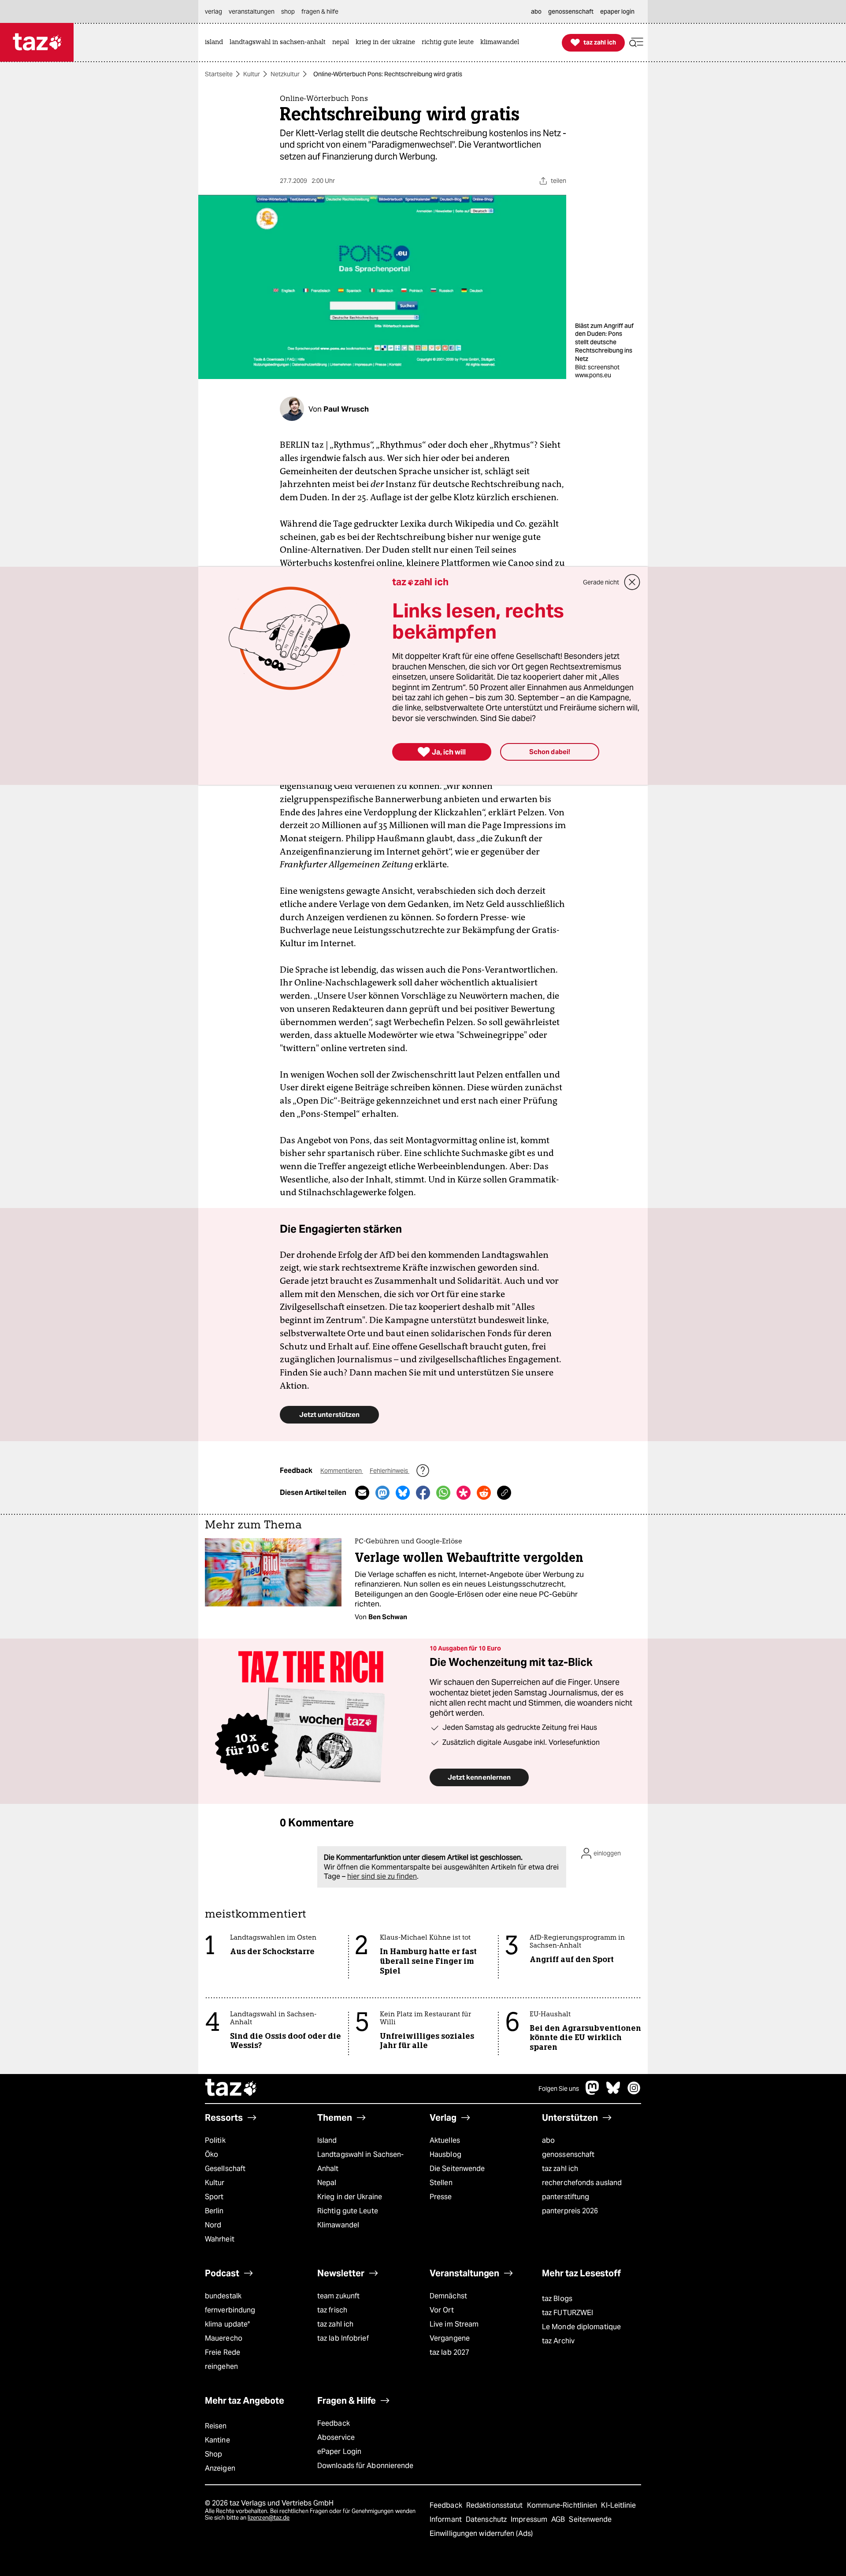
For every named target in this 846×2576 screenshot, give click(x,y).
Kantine (217, 2440)
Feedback (334, 2423)
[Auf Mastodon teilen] (382, 1493)
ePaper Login (339, 2451)
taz (231, 2089)
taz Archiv (558, 2341)
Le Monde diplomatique (581, 2327)
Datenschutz (487, 2519)
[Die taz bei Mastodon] (593, 2092)
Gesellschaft (225, 2169)
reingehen (221, 2366)
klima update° (227, 2324)
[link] (216, 43)
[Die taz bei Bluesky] (613, 2092)
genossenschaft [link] (571, 11)
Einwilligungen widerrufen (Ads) (481, 2533)
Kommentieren (342, 1471)
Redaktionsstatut (495, 2505)
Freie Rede (223, 2352)
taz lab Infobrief (343, 2338)
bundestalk (223, 2296)
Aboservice (336, 2437)
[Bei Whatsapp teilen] (443, 1493)
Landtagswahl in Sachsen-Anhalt (360, 2162)
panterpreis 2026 (570, 2211)
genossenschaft (568, 2154)
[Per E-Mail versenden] (362, 1493)
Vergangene (450, 2338)
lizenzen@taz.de (269, 2518)
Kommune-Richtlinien (563, 2505)
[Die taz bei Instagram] (634, 2092)
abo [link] (536, 11)
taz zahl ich (560, 2169)
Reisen (216, 2426)
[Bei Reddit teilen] (484, 1493)
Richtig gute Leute (348, 2211)
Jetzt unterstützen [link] (329, 1414)
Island (327, 2140)
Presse (441, 2197)
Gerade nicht (601, 582)
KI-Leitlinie (618, 2505)
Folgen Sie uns (559, 2089)
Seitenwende (590, 2519)
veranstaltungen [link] (252, 11)
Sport (214, 2197)
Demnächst (448, 2296)
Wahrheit (220, 2239)
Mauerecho (224, 2338)
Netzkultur (285, 74)
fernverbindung (230, 2310)
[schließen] (632, 582)
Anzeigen (220, 2468)
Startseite (219, 74)
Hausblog (445, 2154)
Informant (447, 2519)
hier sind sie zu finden (382, 1876)
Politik (215, 2140)
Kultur (252, 74)
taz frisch (332, 2310)
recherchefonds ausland (582, 2183)
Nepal (327, 2183)
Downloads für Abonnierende (365, 2466)
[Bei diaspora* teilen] (464, 1493)
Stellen (441, 2183)
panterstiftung (566, 2197)
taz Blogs (557, 2299)
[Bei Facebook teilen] (423, 1493)
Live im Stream (454, 2324)
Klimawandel (338, 2225)
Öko (211, 2154)
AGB (559, 2519)
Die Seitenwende (457, 2169)
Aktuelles (445, 2140)
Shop (213, 2454)
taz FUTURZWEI (568, 2313)
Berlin (214, 2211)
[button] (636, 43)
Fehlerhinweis (390, 1471)
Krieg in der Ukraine (350, 2197)
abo (548, 2140)
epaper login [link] (617, 11)
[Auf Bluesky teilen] (403, 1493)
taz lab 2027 (449, 2352)
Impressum (530, 2519)
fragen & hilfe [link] (320, 11)
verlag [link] (213, 11)
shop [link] (288, 11)
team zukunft (338, 2296)
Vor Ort (442, 2310)
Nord (213, 2225)
